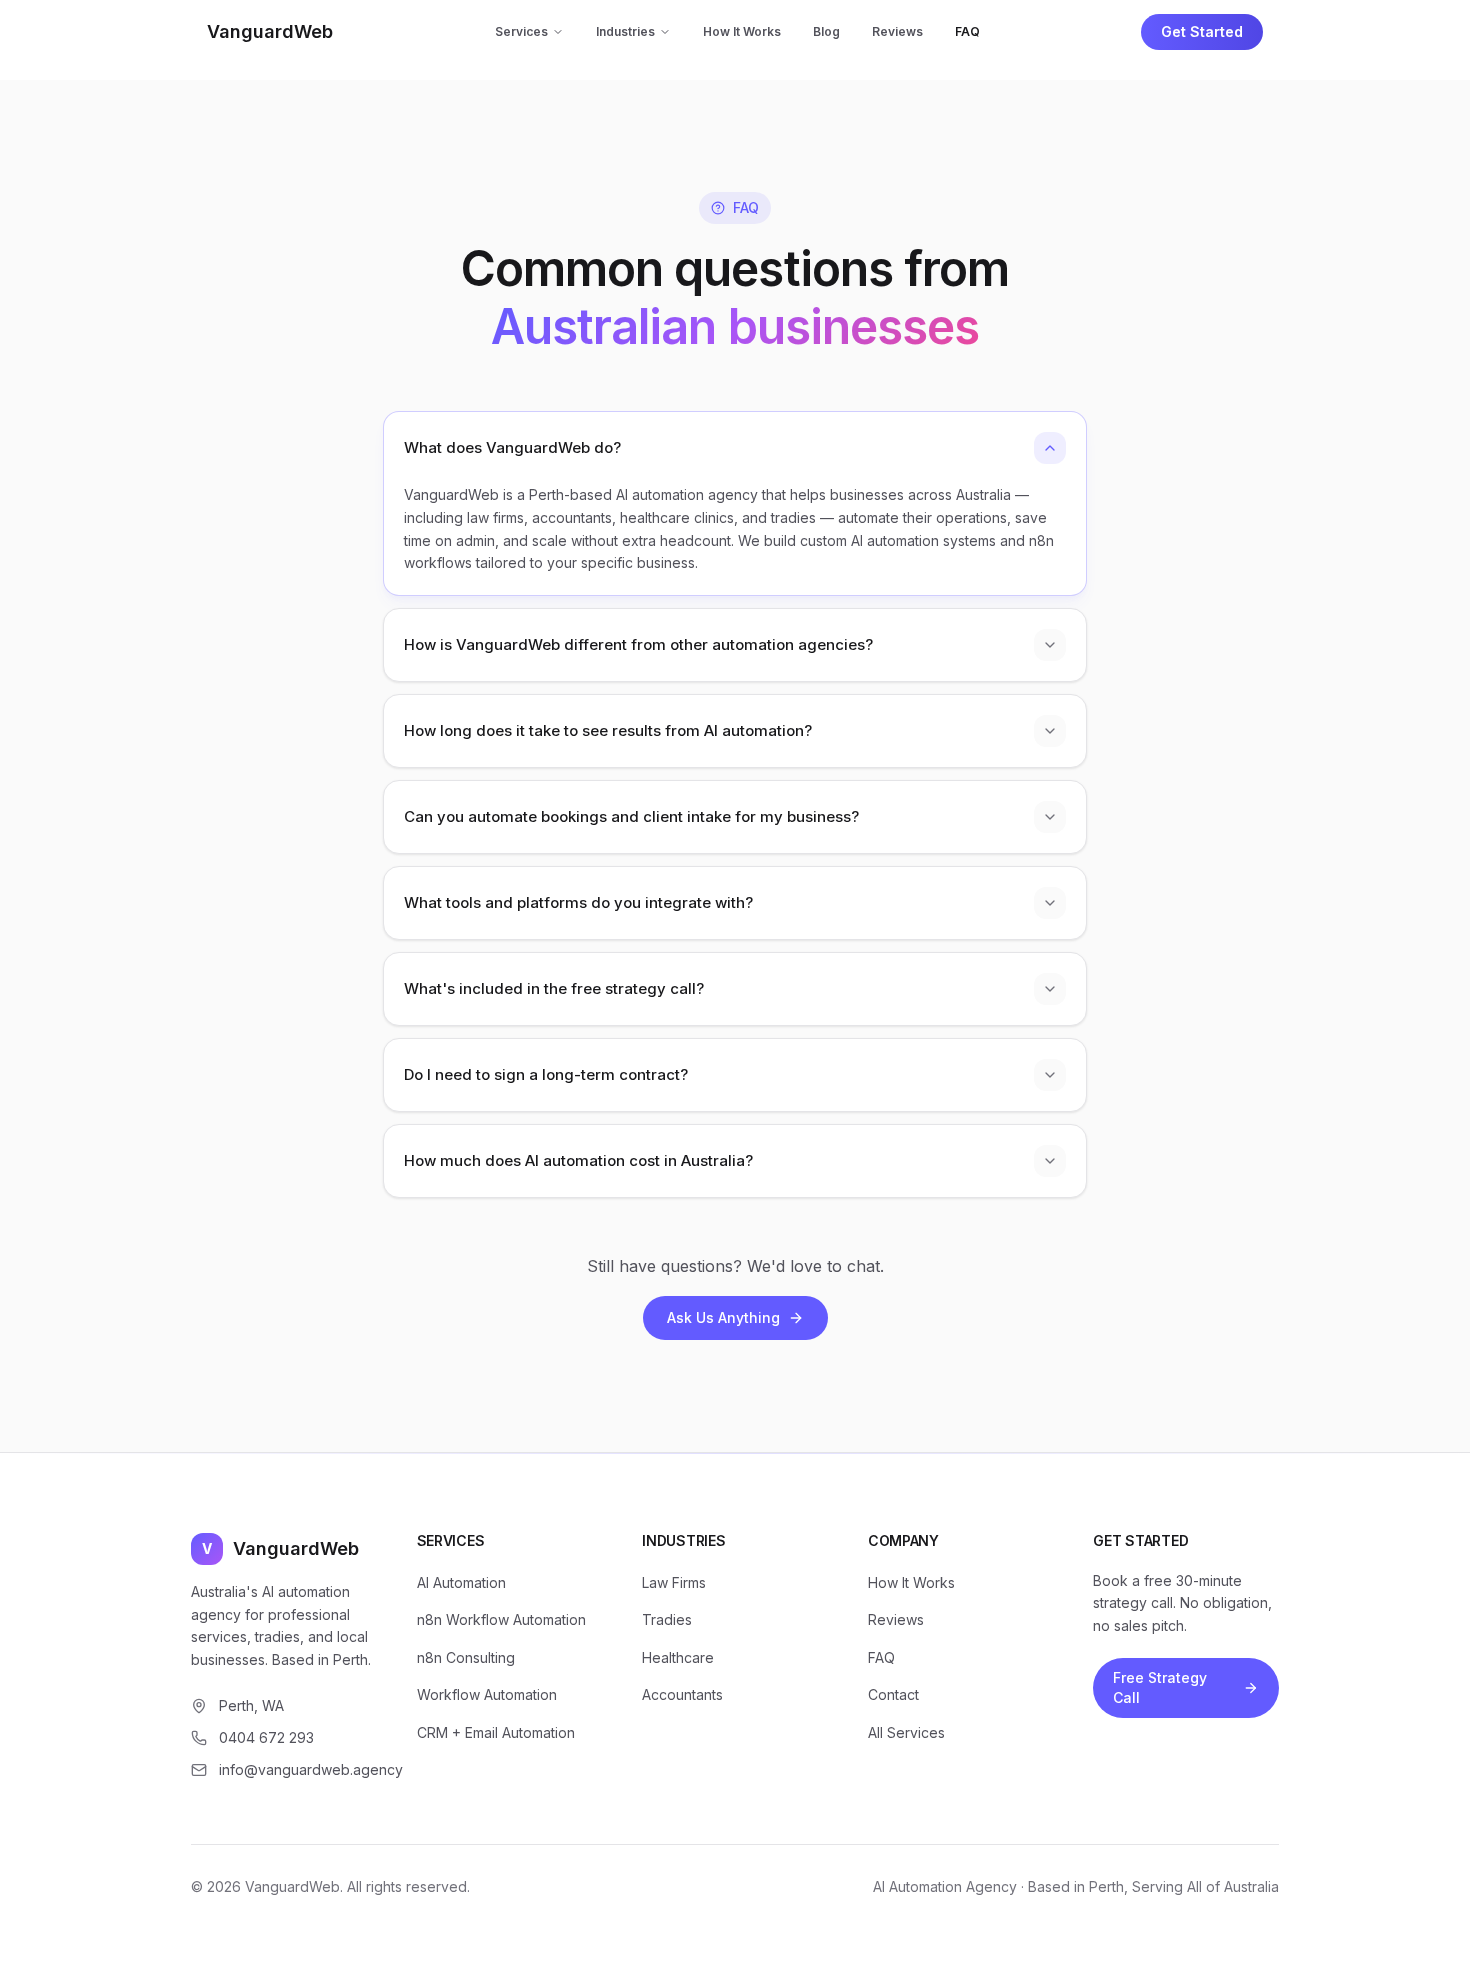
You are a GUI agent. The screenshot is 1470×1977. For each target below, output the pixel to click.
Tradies (667, 1619)
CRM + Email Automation (496, 1732)
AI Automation (461, 1582)
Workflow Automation (487, 1694)
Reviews (897, 31)
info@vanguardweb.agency (298, 1769)
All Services (906, 1732)
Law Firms (674, 1582)
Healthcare (678, 1657)
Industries (625, 31)
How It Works (742, 31)
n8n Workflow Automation (501, 1619)
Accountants (682, 1694)
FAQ (967, 31)
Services (521, 31)
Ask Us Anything (723, 1317)
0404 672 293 (266, 1737)
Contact (893, 1694)
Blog (826, 31)
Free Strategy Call (1160, 1687)
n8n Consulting (466, 1657)
